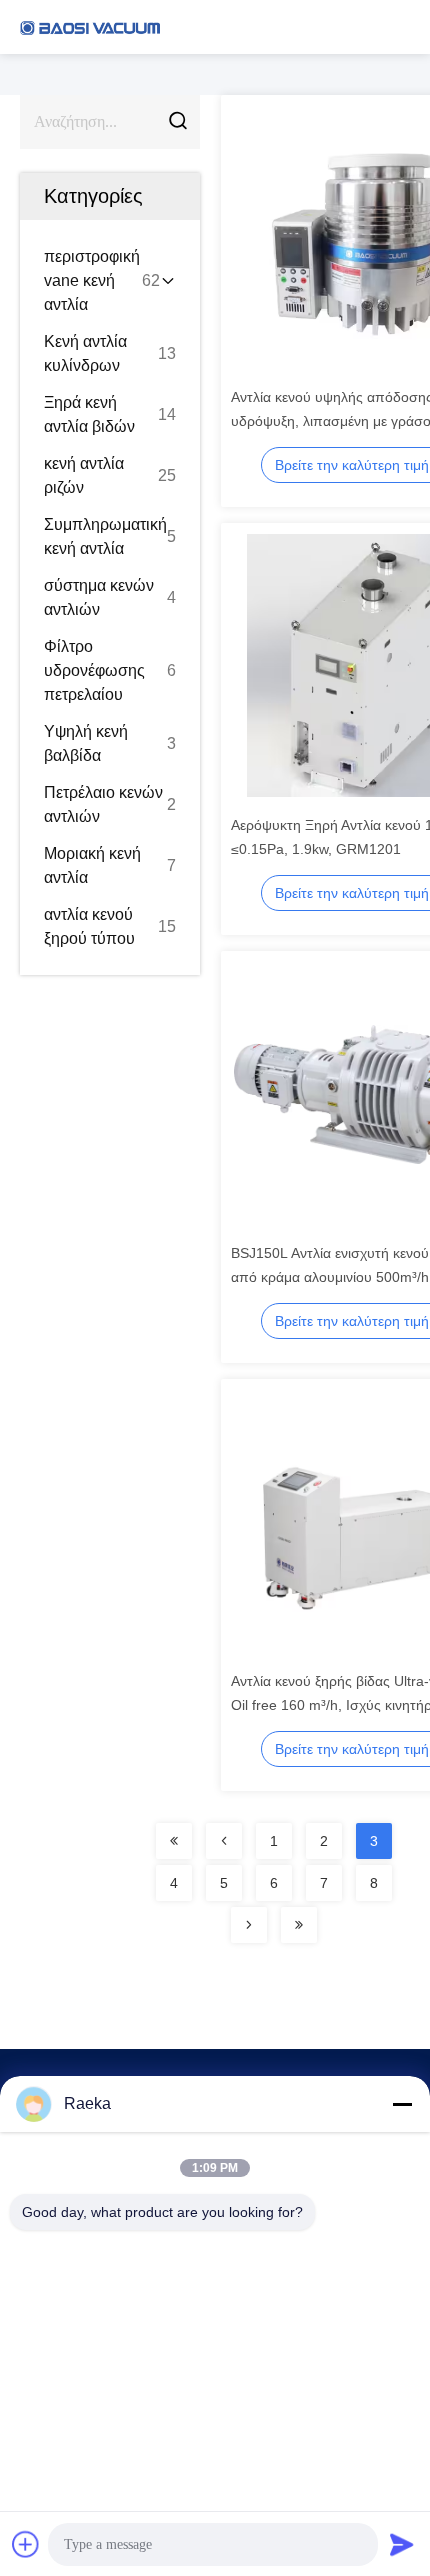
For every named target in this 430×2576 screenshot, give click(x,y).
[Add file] (26, 2544)
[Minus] (402, 2104)
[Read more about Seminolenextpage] (174, 1841)
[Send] (402, 2544)
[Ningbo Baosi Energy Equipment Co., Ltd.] (90, 27)
